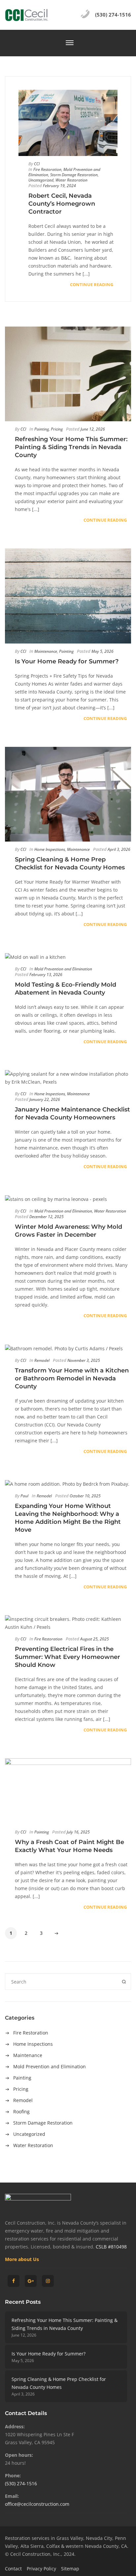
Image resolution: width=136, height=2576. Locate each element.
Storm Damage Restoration (43, 2123)
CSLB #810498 (111, 2247)
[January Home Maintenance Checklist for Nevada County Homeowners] (68, 1078)
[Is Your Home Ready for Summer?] (68, 596)
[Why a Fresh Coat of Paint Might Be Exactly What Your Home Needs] (68, 1791)
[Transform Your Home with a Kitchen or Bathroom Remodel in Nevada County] (68, 1348)
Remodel (23, 2100)
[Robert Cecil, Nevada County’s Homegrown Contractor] (68, 123)
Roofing (21, 2112)
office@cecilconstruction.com (37, 2504)
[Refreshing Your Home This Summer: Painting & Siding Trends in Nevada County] (68, 374)
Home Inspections (33, 2044)
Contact (13, 2569)
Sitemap (70, 2569)
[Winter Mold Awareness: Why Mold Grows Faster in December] (68, 1199)
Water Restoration (33, 2145)
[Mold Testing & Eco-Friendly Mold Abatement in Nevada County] (68, 957)
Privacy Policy (41, 2569)
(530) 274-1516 (21, 2483)
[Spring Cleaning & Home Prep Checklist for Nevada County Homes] (68, 794)
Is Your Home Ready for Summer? (49, 2354)
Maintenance (28, 2055)
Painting (22, 2078)
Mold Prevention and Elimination (50, 2066)
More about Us (22, 2259)
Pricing (21, 2089)
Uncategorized (29, 2134)
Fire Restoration (31, 2033)
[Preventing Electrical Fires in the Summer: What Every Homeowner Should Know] (68, 1623)
